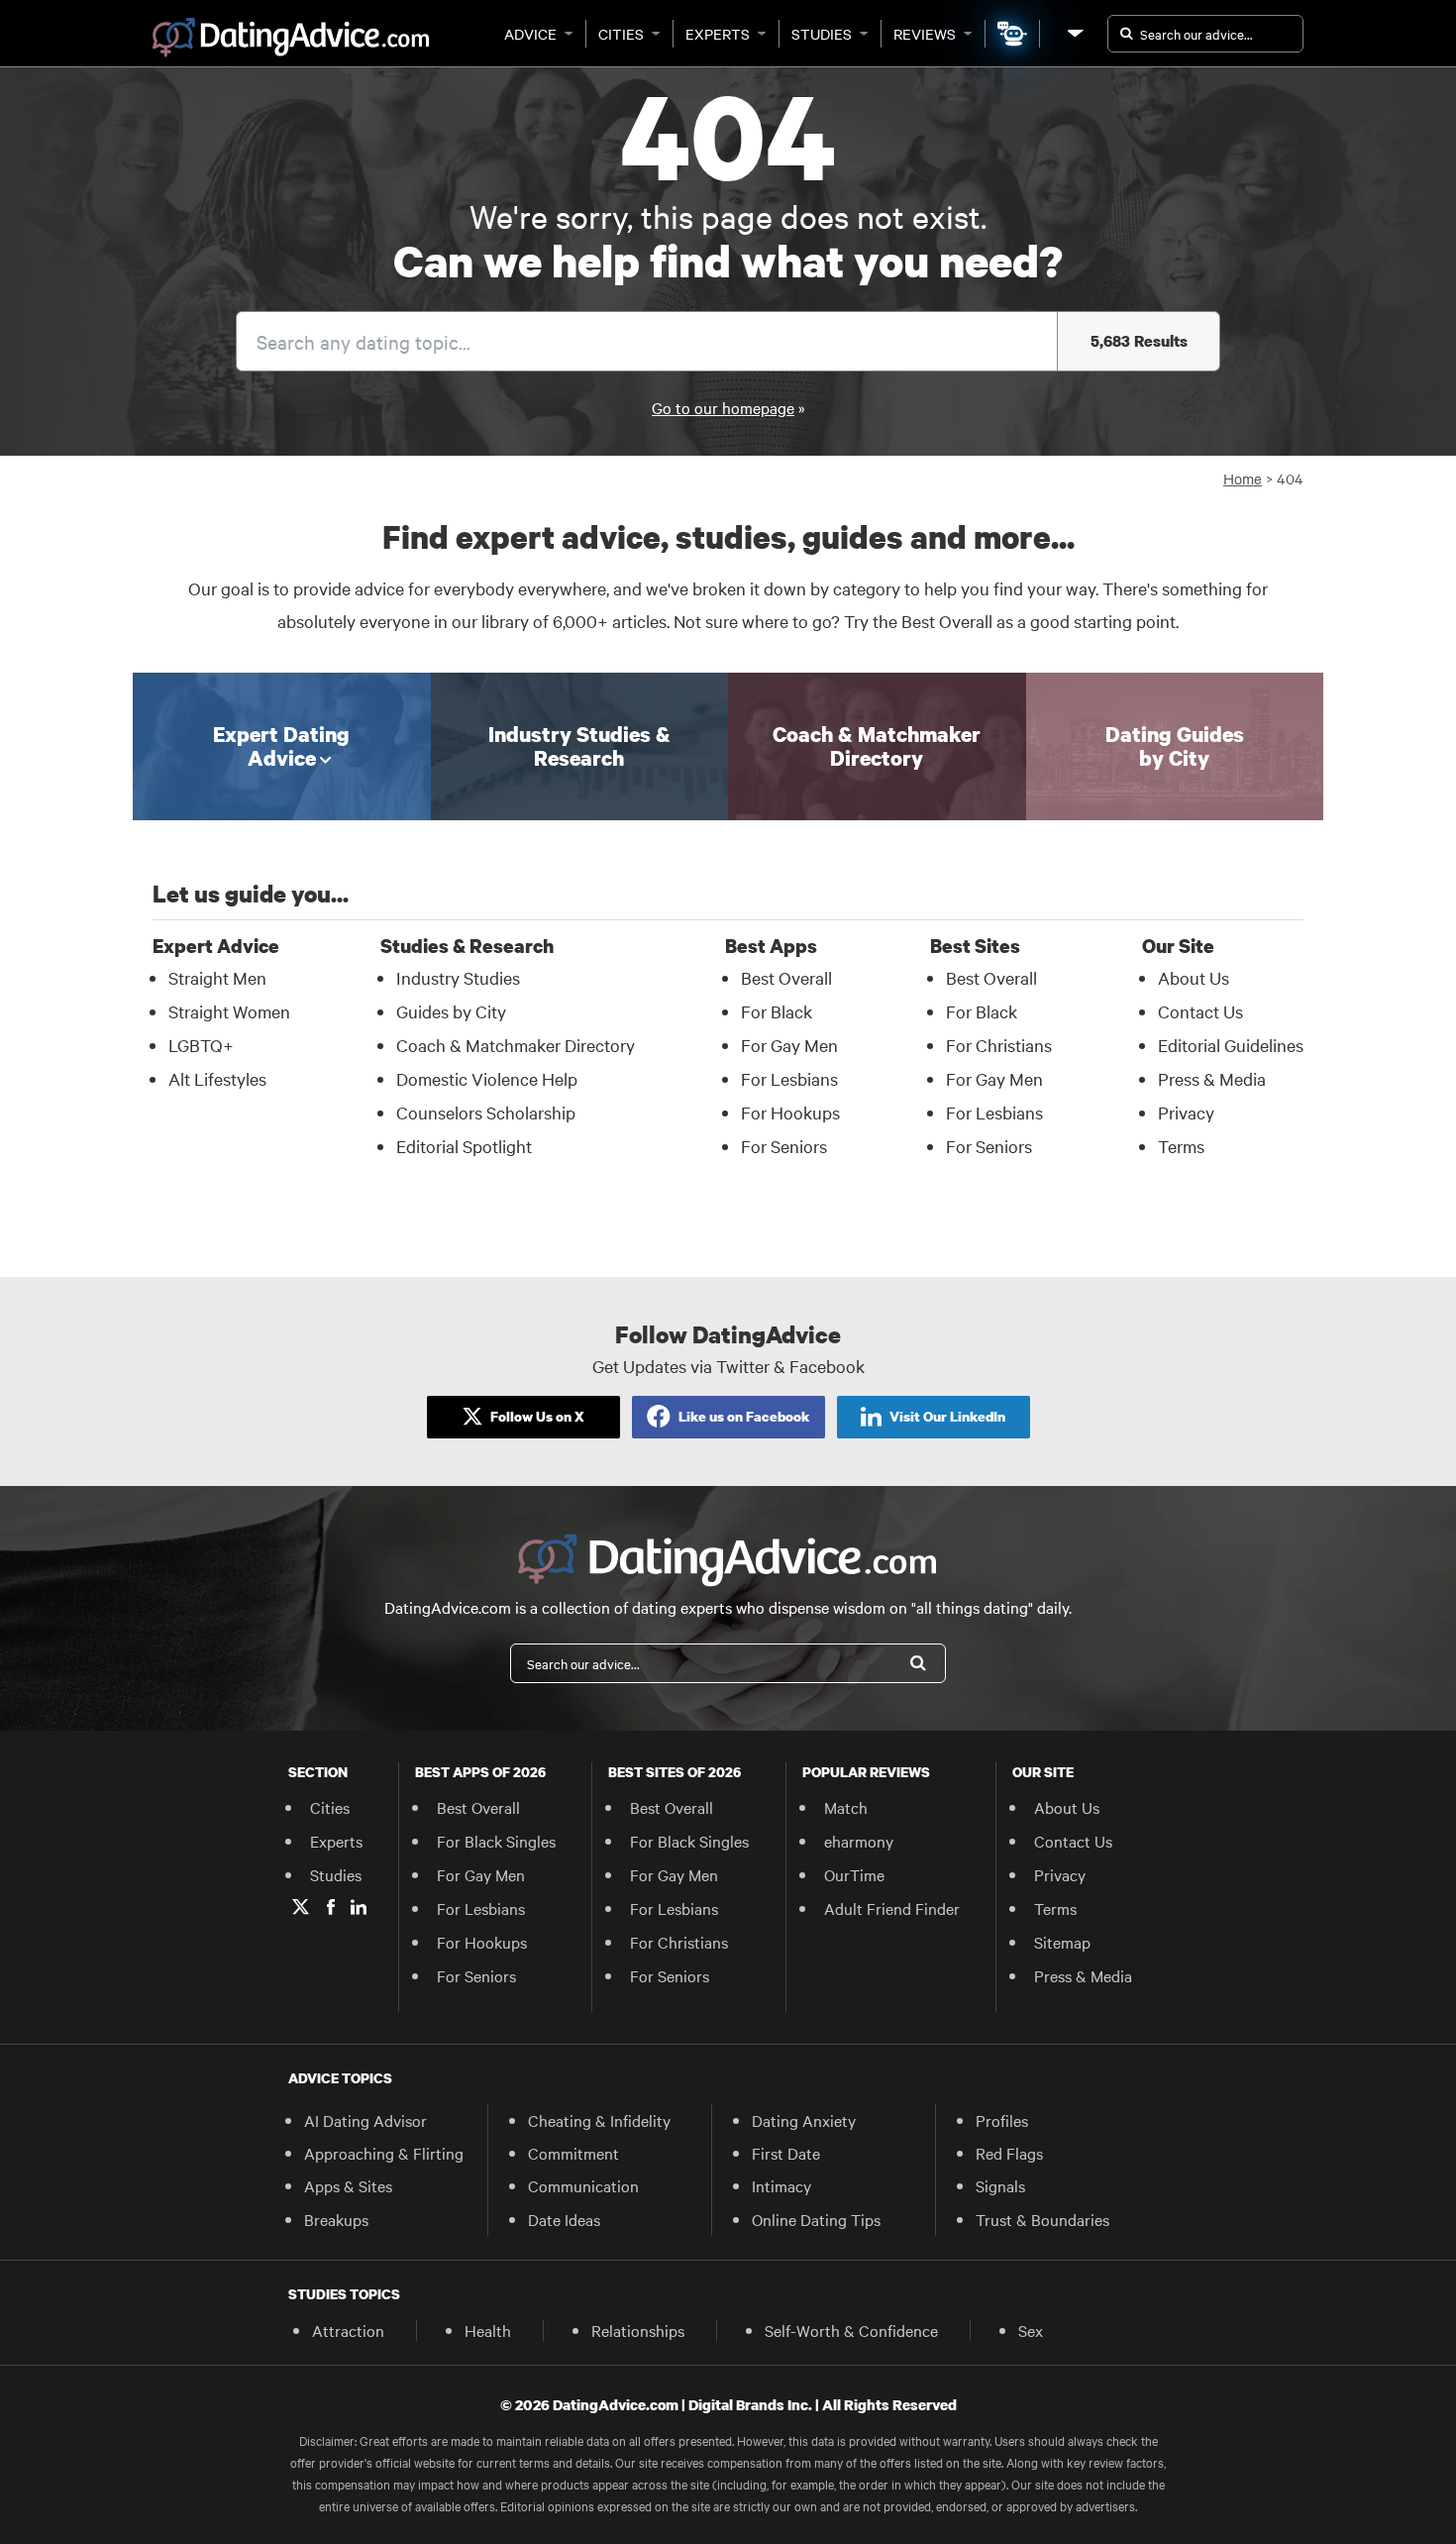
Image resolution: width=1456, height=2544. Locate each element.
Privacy (1186, 1112)
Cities (621, 34)
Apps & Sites (348, 2185)
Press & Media (1212, 1078)
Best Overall (786, 977)
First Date (786, 2153)
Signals (1000, 2185)
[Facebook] (331, 1907)
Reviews (925, 34)
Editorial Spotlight (464, 1146)
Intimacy (781, 2185)
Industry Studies (458, 977)
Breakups (336, 2219)
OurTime (854, 1874)
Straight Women (229, 1011)
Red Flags (1009, 2153)
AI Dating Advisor (365, 2120)
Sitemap (1062, 1942)
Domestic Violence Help (487, 1078)
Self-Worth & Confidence (851, 2330)
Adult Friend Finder (892, 1908)
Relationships (638, 2330)
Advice (530, 34)
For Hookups (790, 1112)
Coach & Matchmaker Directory (516, 1045)
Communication (583, 2185)
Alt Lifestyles (217, 1078)
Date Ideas (564, 2219)
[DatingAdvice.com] (291, 38)
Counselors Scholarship (486, 1112)
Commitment (573, 2153)
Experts (718, 34)
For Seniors (784, 1146)
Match (846, 1807)
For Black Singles (496, 1841)
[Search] (918, 1663)
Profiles (1002, 2120)
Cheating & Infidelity (599, 2120)
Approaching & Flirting (384, 2153)
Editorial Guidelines (1231, 1045)
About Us (1194, 977)
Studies (822, 34)
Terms (1181, 1146)
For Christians (999, 1045)
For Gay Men (789, 1045)
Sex (1031, 2330)
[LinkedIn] (359, 1907)
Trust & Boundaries (1042, 2219)
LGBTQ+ (201, 1045)
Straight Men (217, 977)
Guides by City (451, 1011)
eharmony (859, 1841)
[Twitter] (301, 1907)
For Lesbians (789, 1078)
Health (488, 2330)
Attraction (348, 2330)
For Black (777, 1011)
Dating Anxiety (804, 2120)
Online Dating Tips (816, 2219)
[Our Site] (1074, 33)
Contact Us (1200, 1011)
